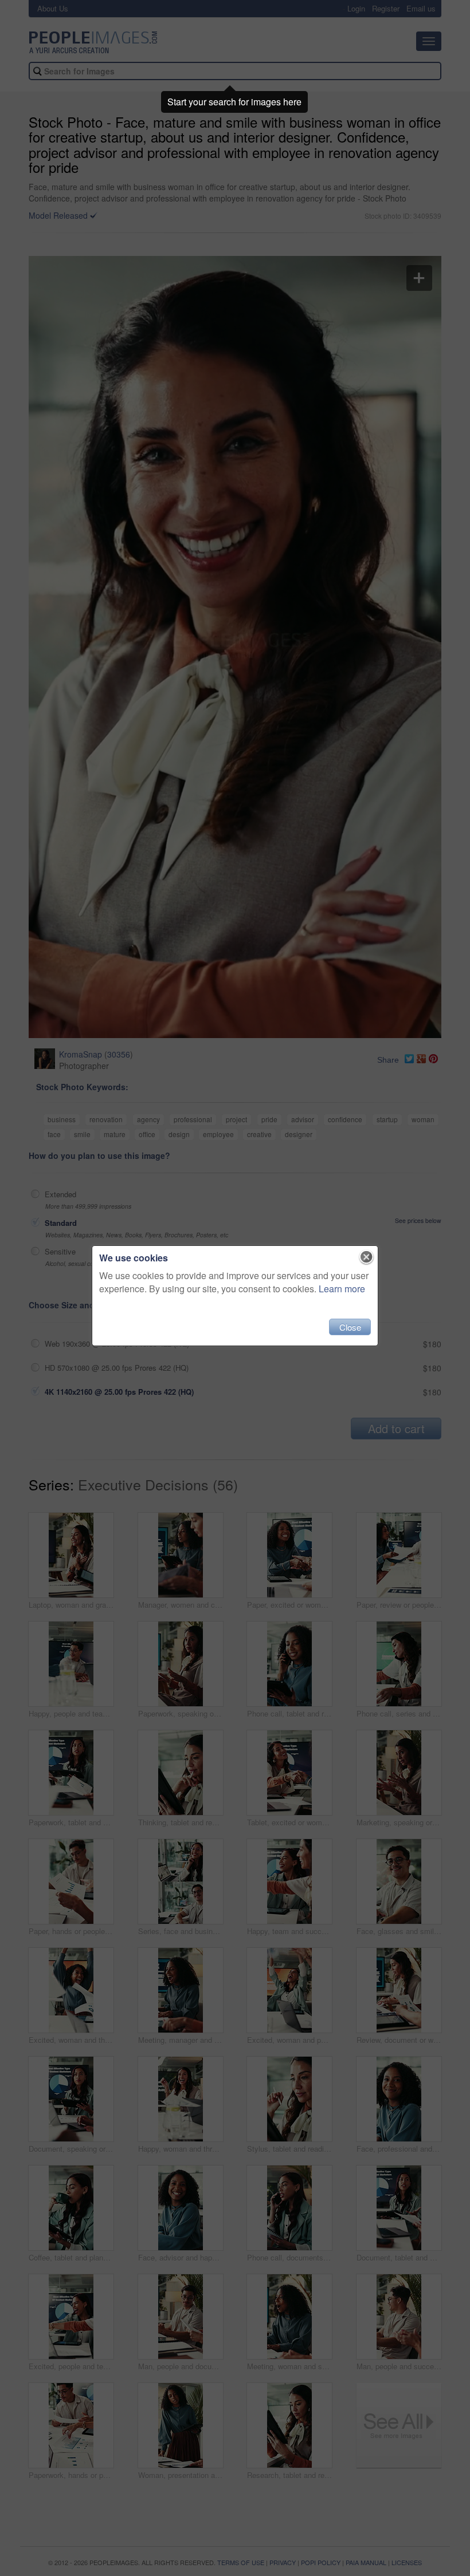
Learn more (342, 1289)
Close (350, 1327)
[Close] (367, 1257)
